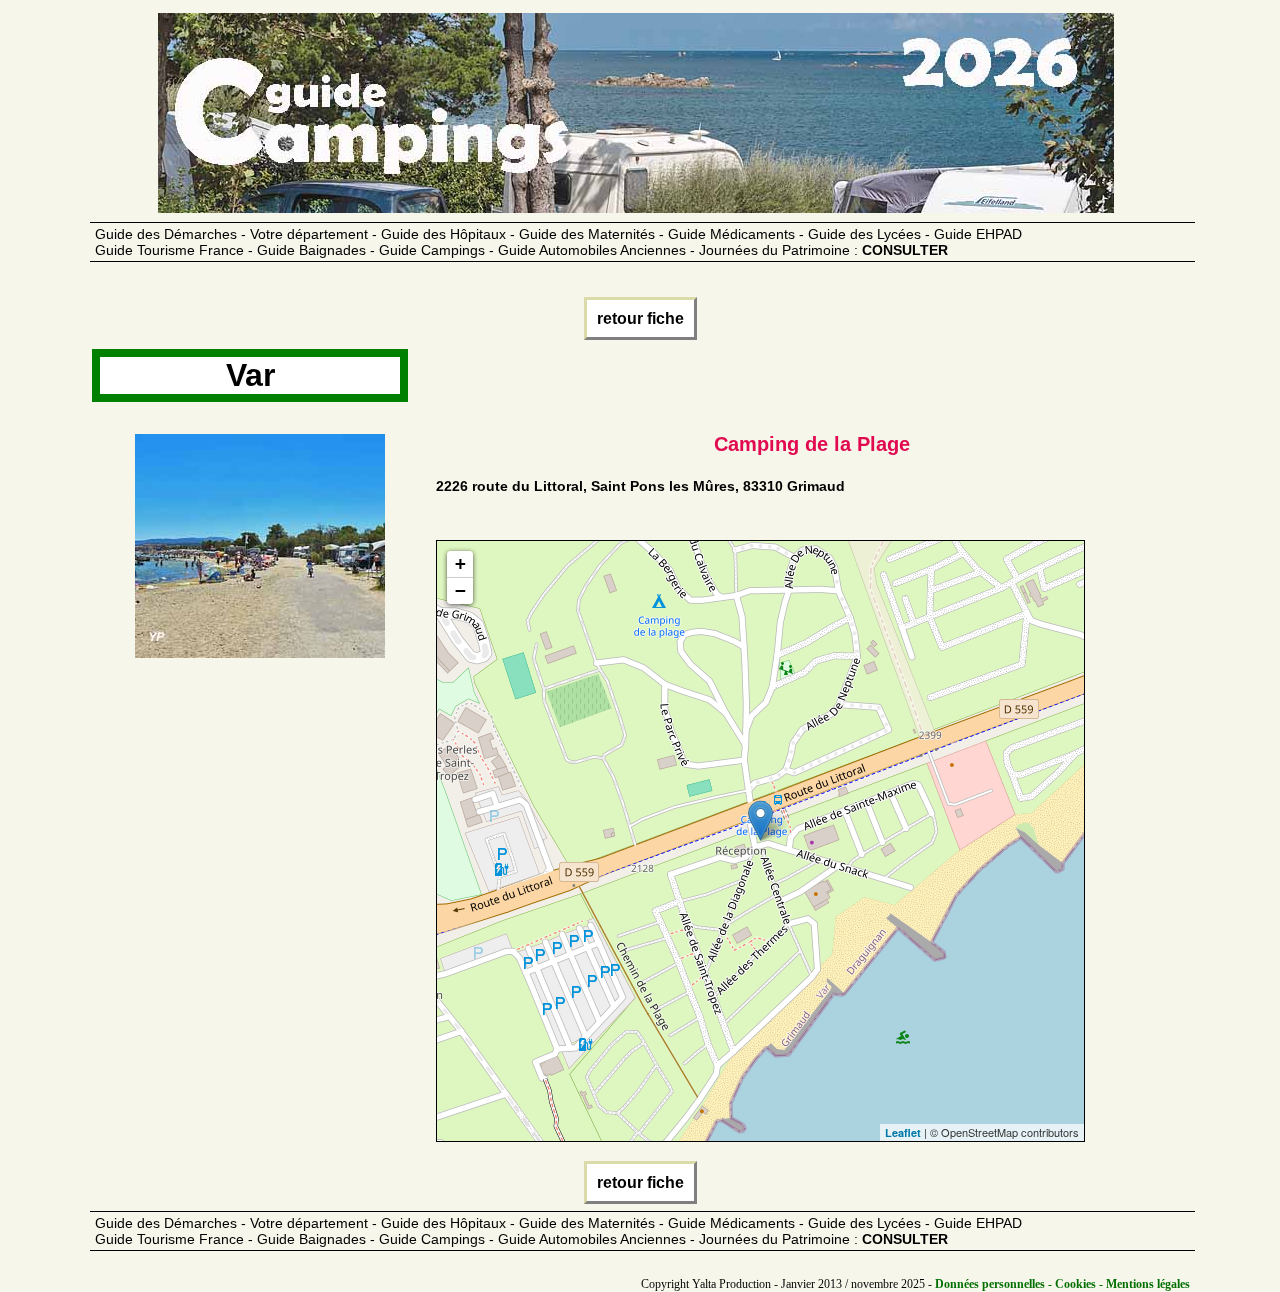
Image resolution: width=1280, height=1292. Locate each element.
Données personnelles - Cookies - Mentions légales (1062, 1284)
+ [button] (460, 563)
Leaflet (903, 1132)
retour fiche (640, 318)
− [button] (460, 590)
